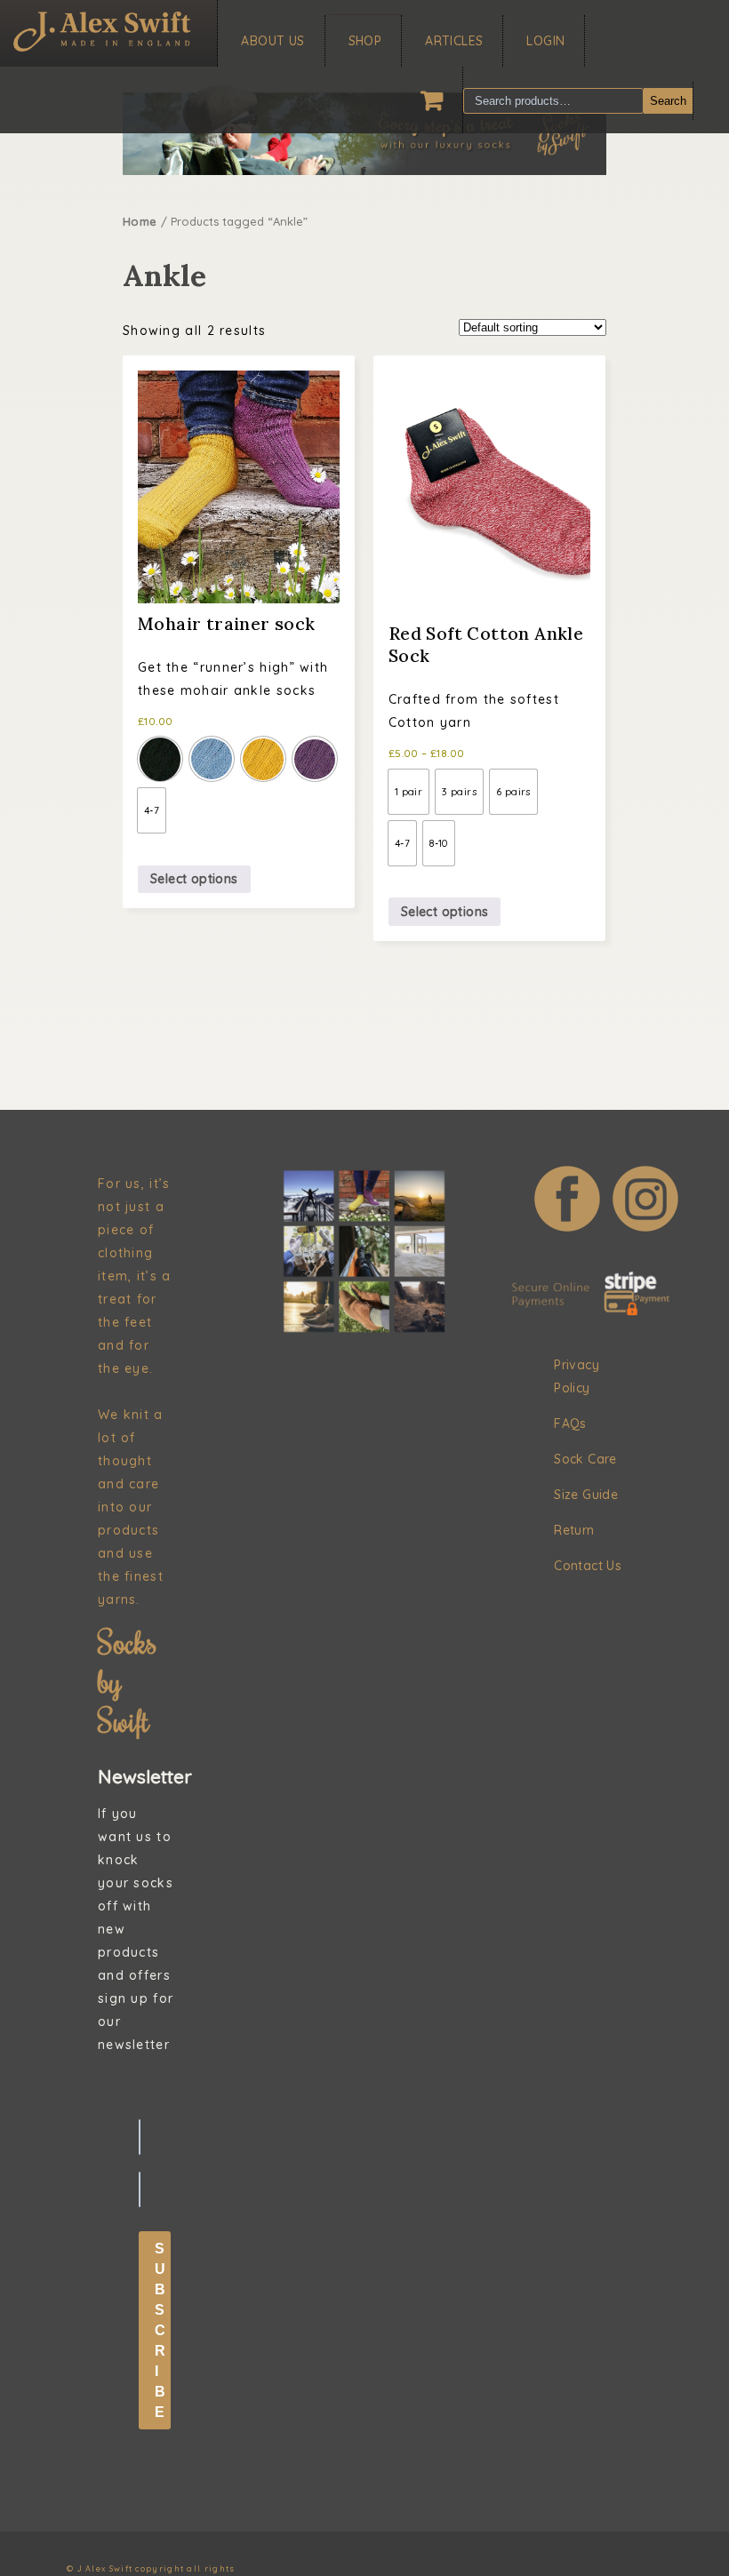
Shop (365, 41)
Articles (454, 41)
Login (545, 41)
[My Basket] (432, 100)
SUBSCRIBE (160, 2330)
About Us (272, 41)
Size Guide (586, 1495)
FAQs (570, 1424)
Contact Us (588, 1566)
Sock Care (585, 1459)
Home (140, 221)
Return (574, 1530)
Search (668, 101)
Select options (194, 879)
